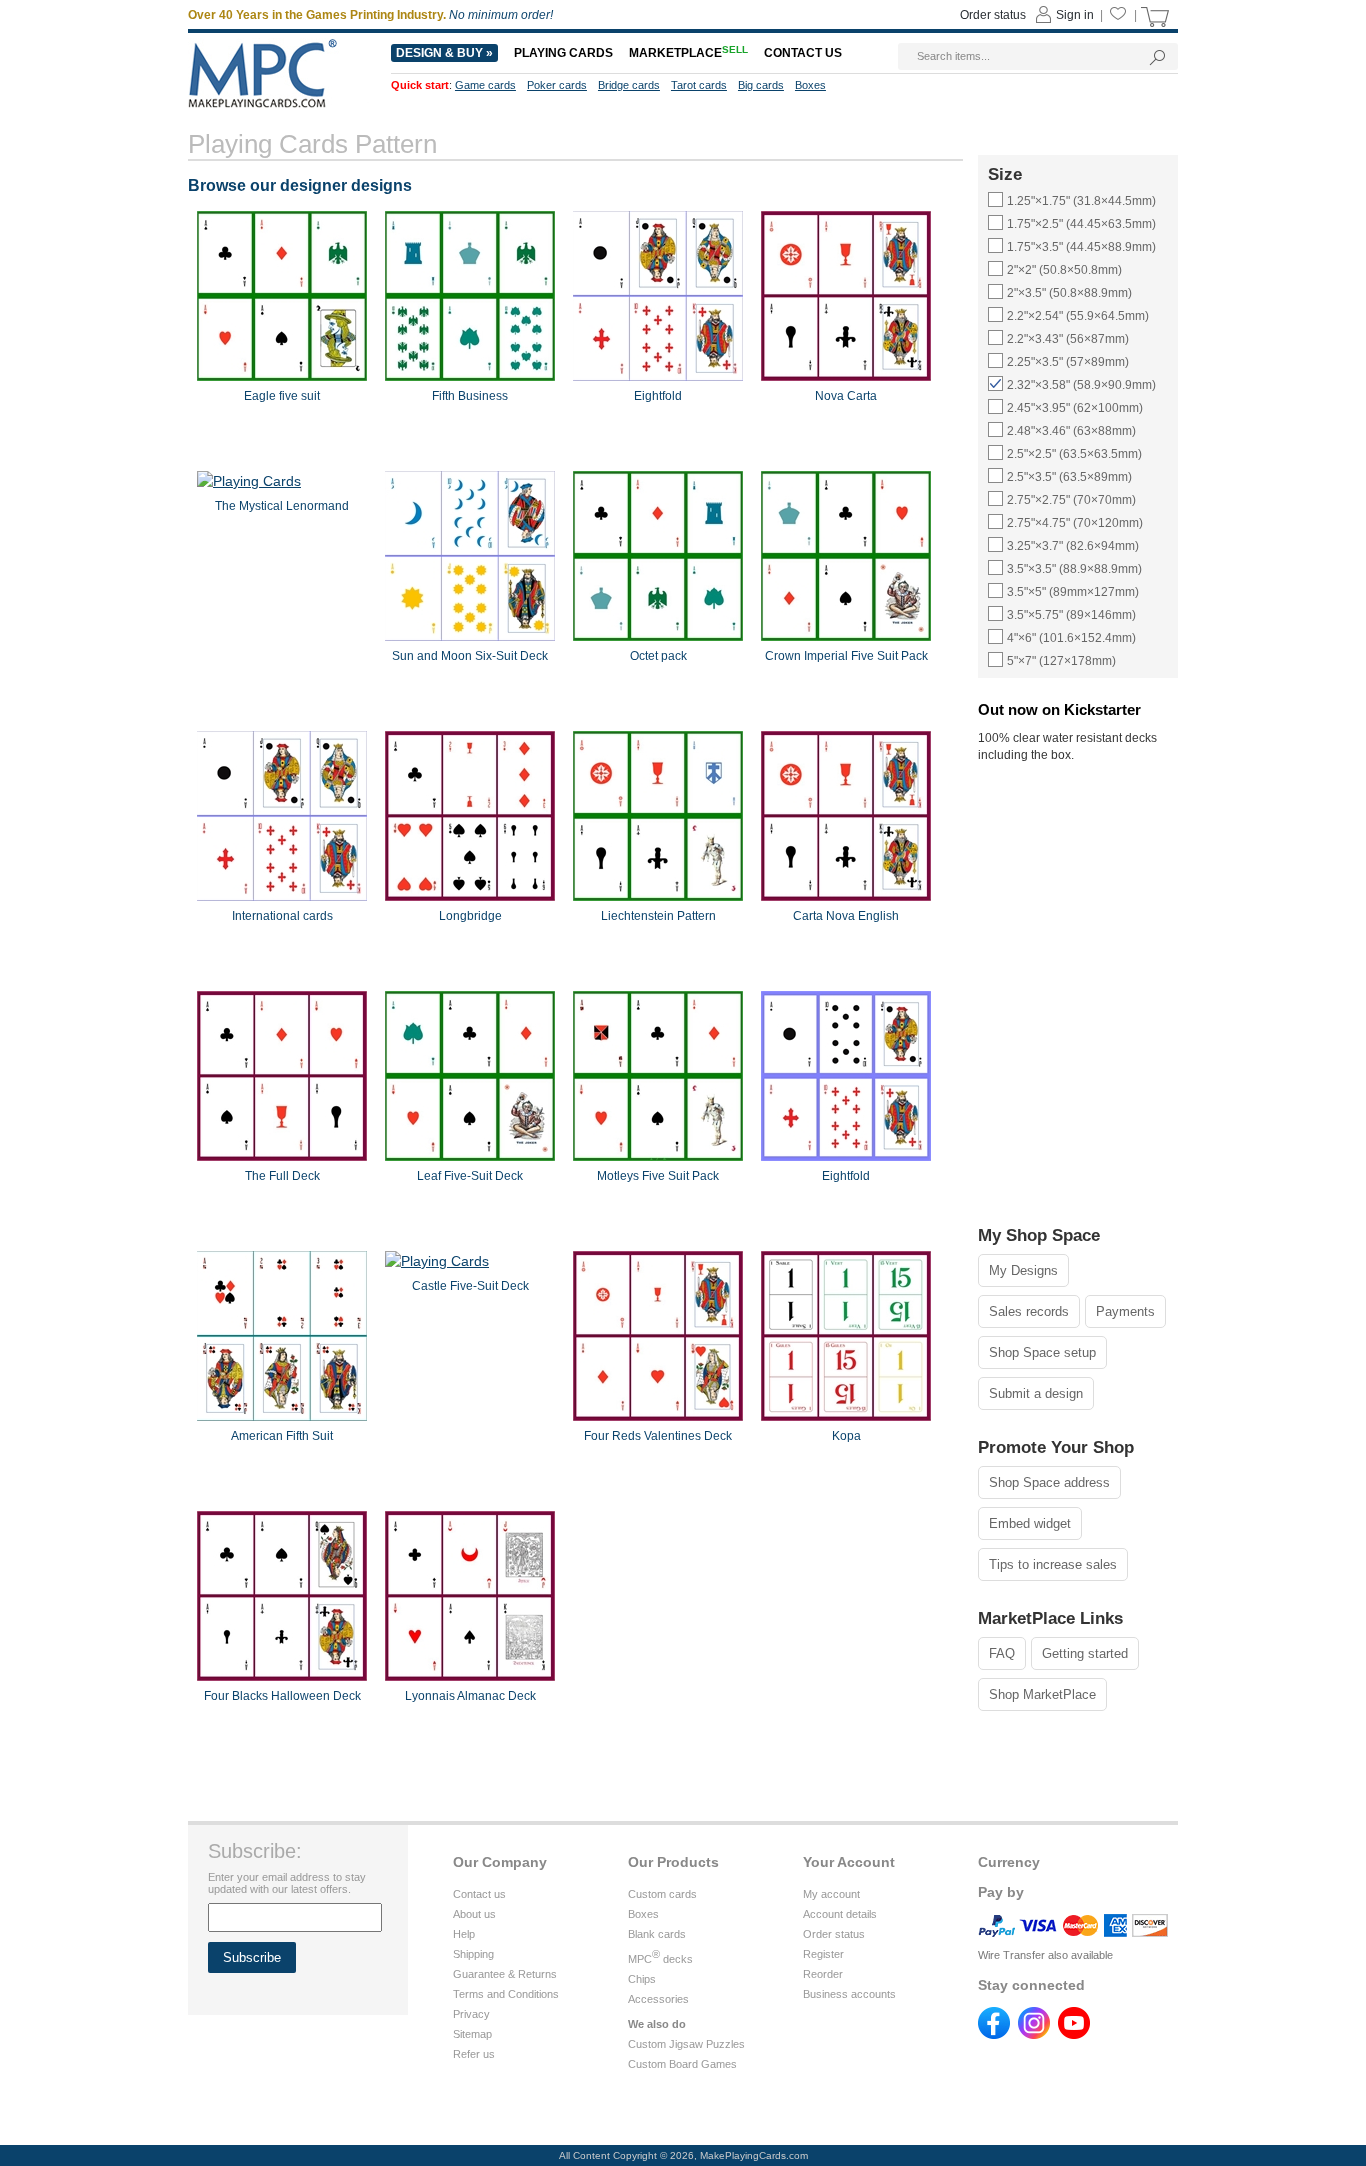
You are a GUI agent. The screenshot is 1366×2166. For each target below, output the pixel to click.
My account (831, 1894)
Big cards (761, 85)
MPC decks (660, 1959)
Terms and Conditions (506, 1994)
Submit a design (1036, 1393)
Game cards (485, 85)
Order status (834, 1934)
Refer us (474, 2054)
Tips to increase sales (1053, 1564)
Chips (642, 1979)
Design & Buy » (444, 53)
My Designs (1023, 1270)
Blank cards (657, 1934)
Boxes (643, 1914)
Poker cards (557, 85)
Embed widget (1030, 1523)
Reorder (823, 1974)
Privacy (471, 2014)
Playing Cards (563, 53)
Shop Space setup (1042, 1352)
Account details (840, 1914)
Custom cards (662, 1894)
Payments (1125, 1311)
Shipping (473, 1954)
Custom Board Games (682, 2064)
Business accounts (849, 1994)
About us (474, 1914)
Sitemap (472, 2034)
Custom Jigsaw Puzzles (686, 2044)
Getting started (1085, 1653)
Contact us (479, 1894)
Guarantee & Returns (505, 1974)
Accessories (658, 1999)
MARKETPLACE (688, 53)
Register (823, 1954)
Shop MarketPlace (1042, 1694)
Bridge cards (629, 85)
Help (464, 1934)
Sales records (1029, 1311)
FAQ (1002, 1653)
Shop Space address (1049, 1482)
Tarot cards (699, 85)
